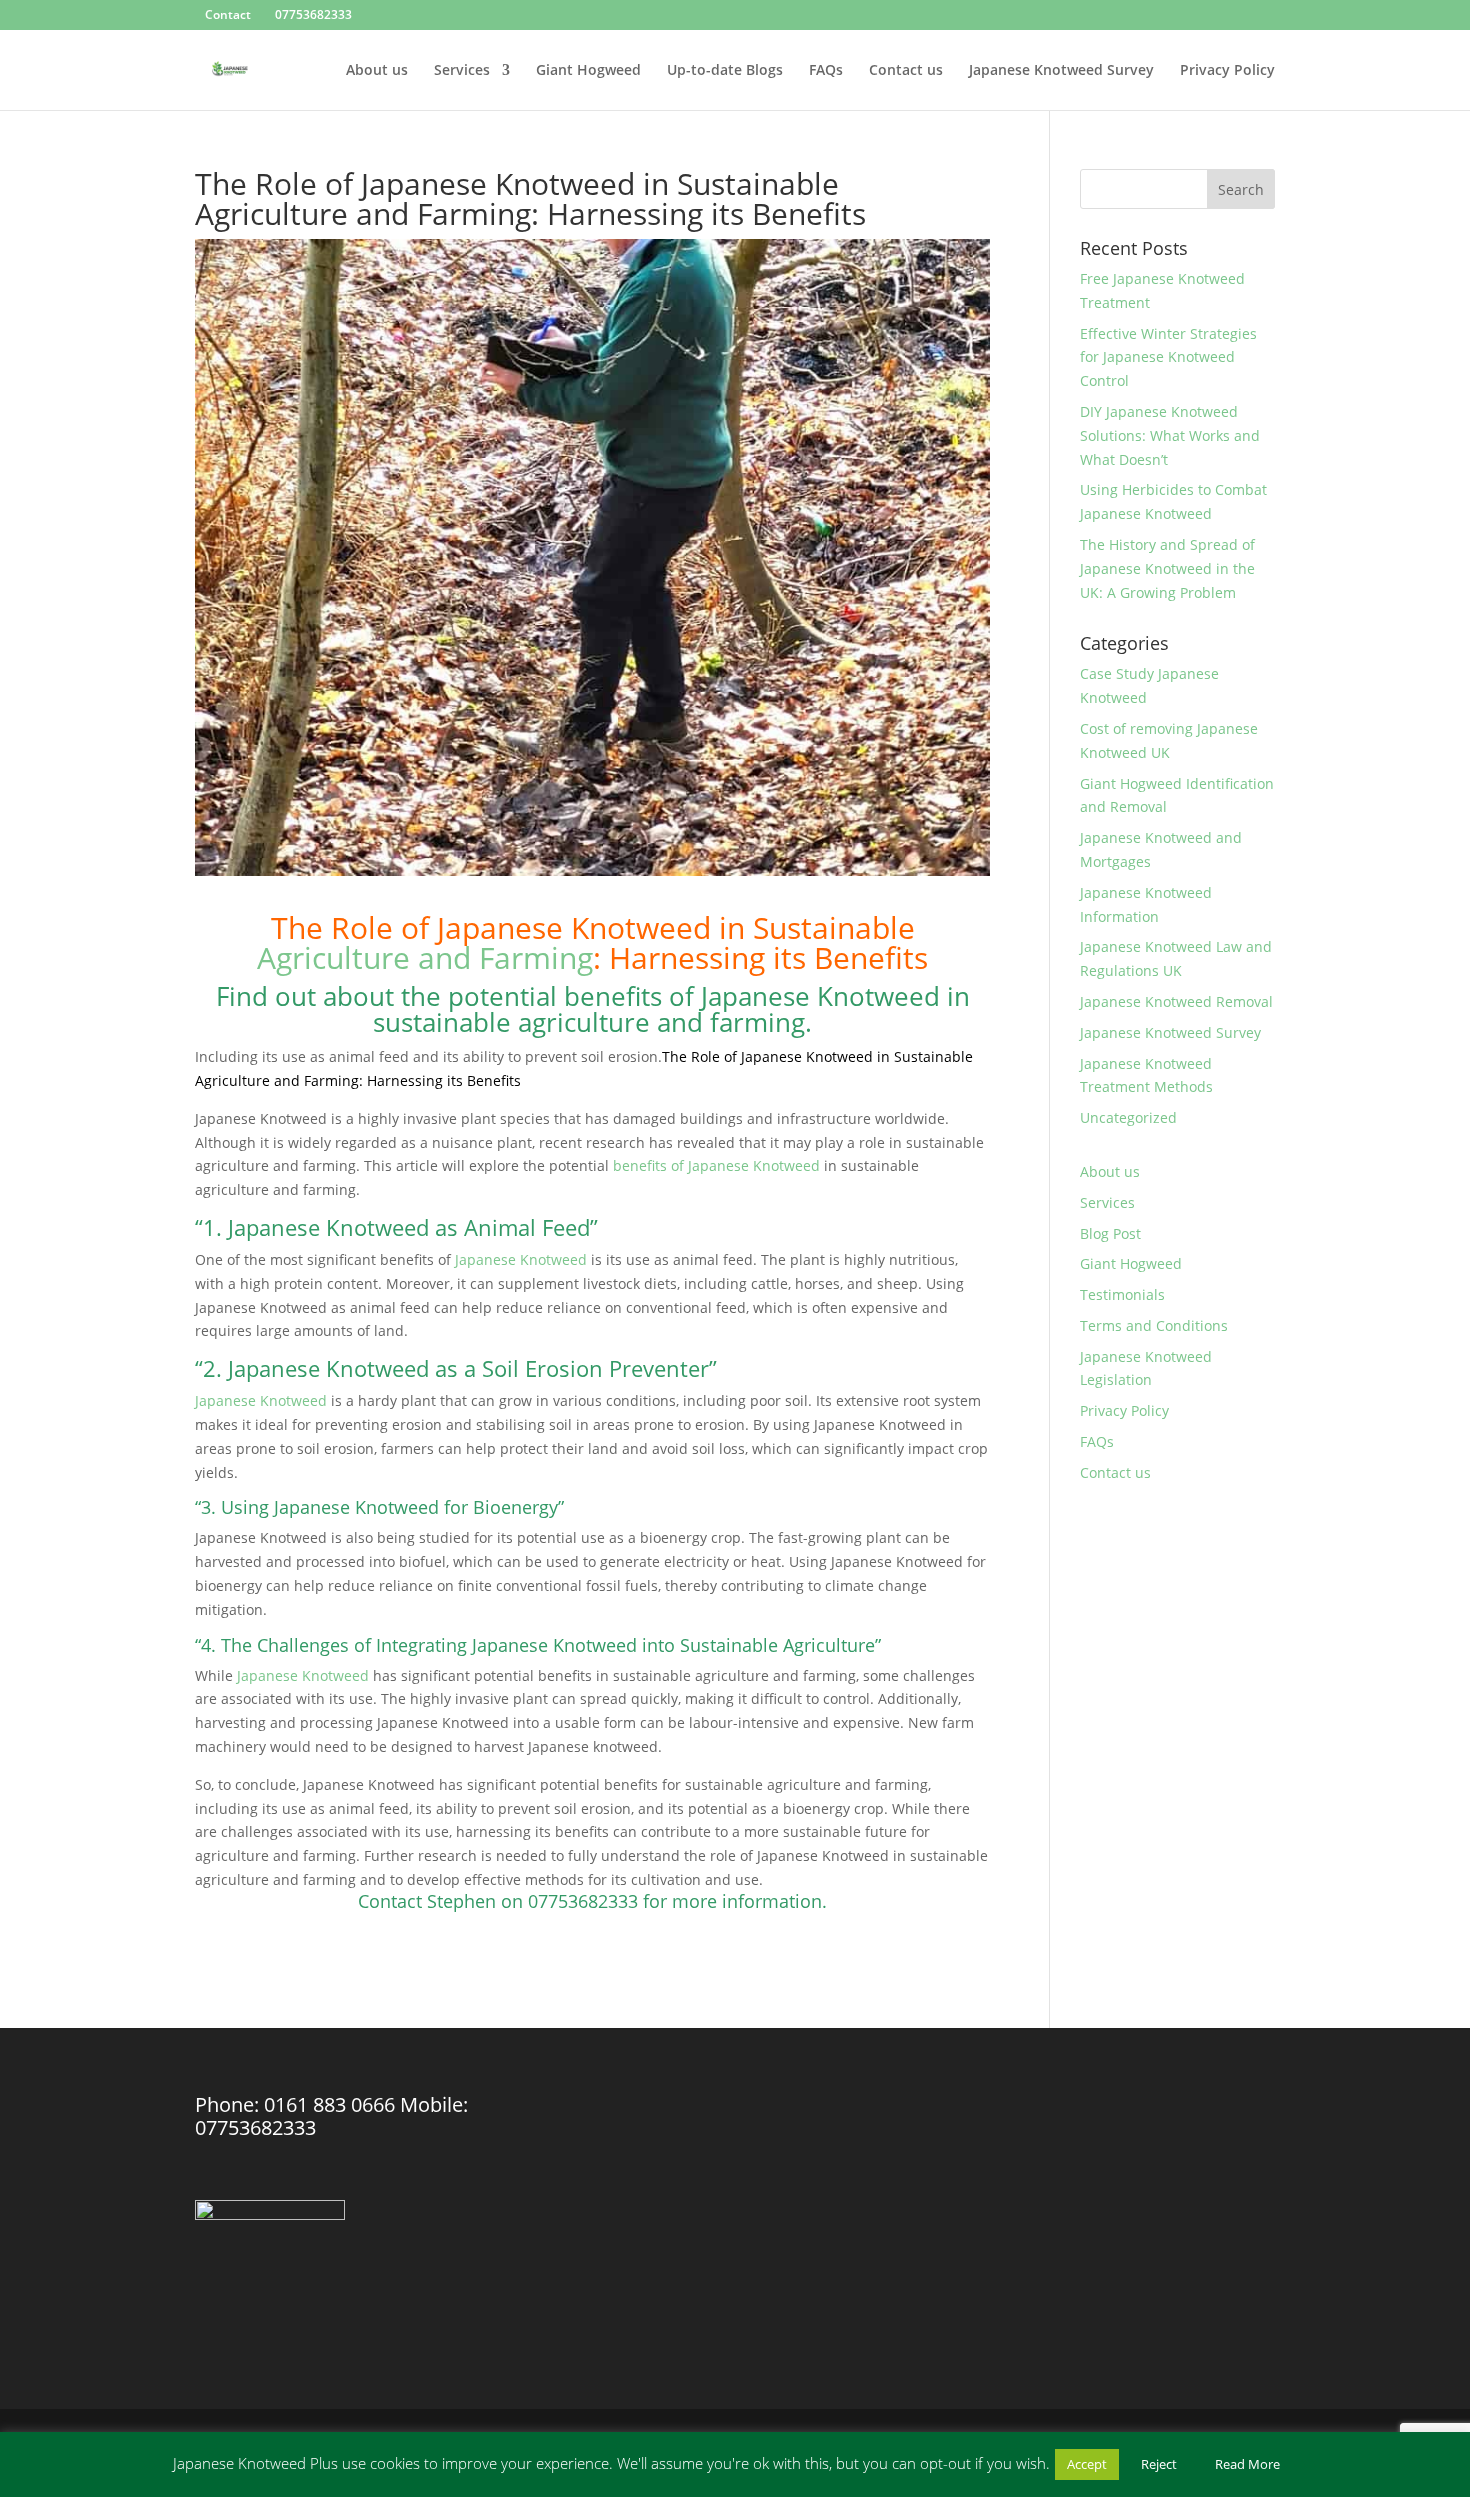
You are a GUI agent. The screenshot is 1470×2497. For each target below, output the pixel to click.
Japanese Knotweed (521, 1259)
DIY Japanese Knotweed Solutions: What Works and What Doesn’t (1170, 435)
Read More (1247, 2464)
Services (462, 71)
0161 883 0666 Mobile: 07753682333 (331, 2116)
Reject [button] (1159, 2464)
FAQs (826, 71)
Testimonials (1122, 1294)
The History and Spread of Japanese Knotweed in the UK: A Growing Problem (1167, 568)
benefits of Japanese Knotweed (716, 1165)
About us (377, 71)
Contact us (906, 71)
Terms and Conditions (1154, 1325)
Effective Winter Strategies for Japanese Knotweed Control (1168, 357)
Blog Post (1110, 1233)
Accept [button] (1087, 2464)
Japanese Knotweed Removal (1176, 1001)
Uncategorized (1128, 1117)
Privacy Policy (1227, 71)
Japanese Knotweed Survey (1061, 71)
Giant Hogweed (588, 71)
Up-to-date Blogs (725, 71)
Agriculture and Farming (425, 957)
